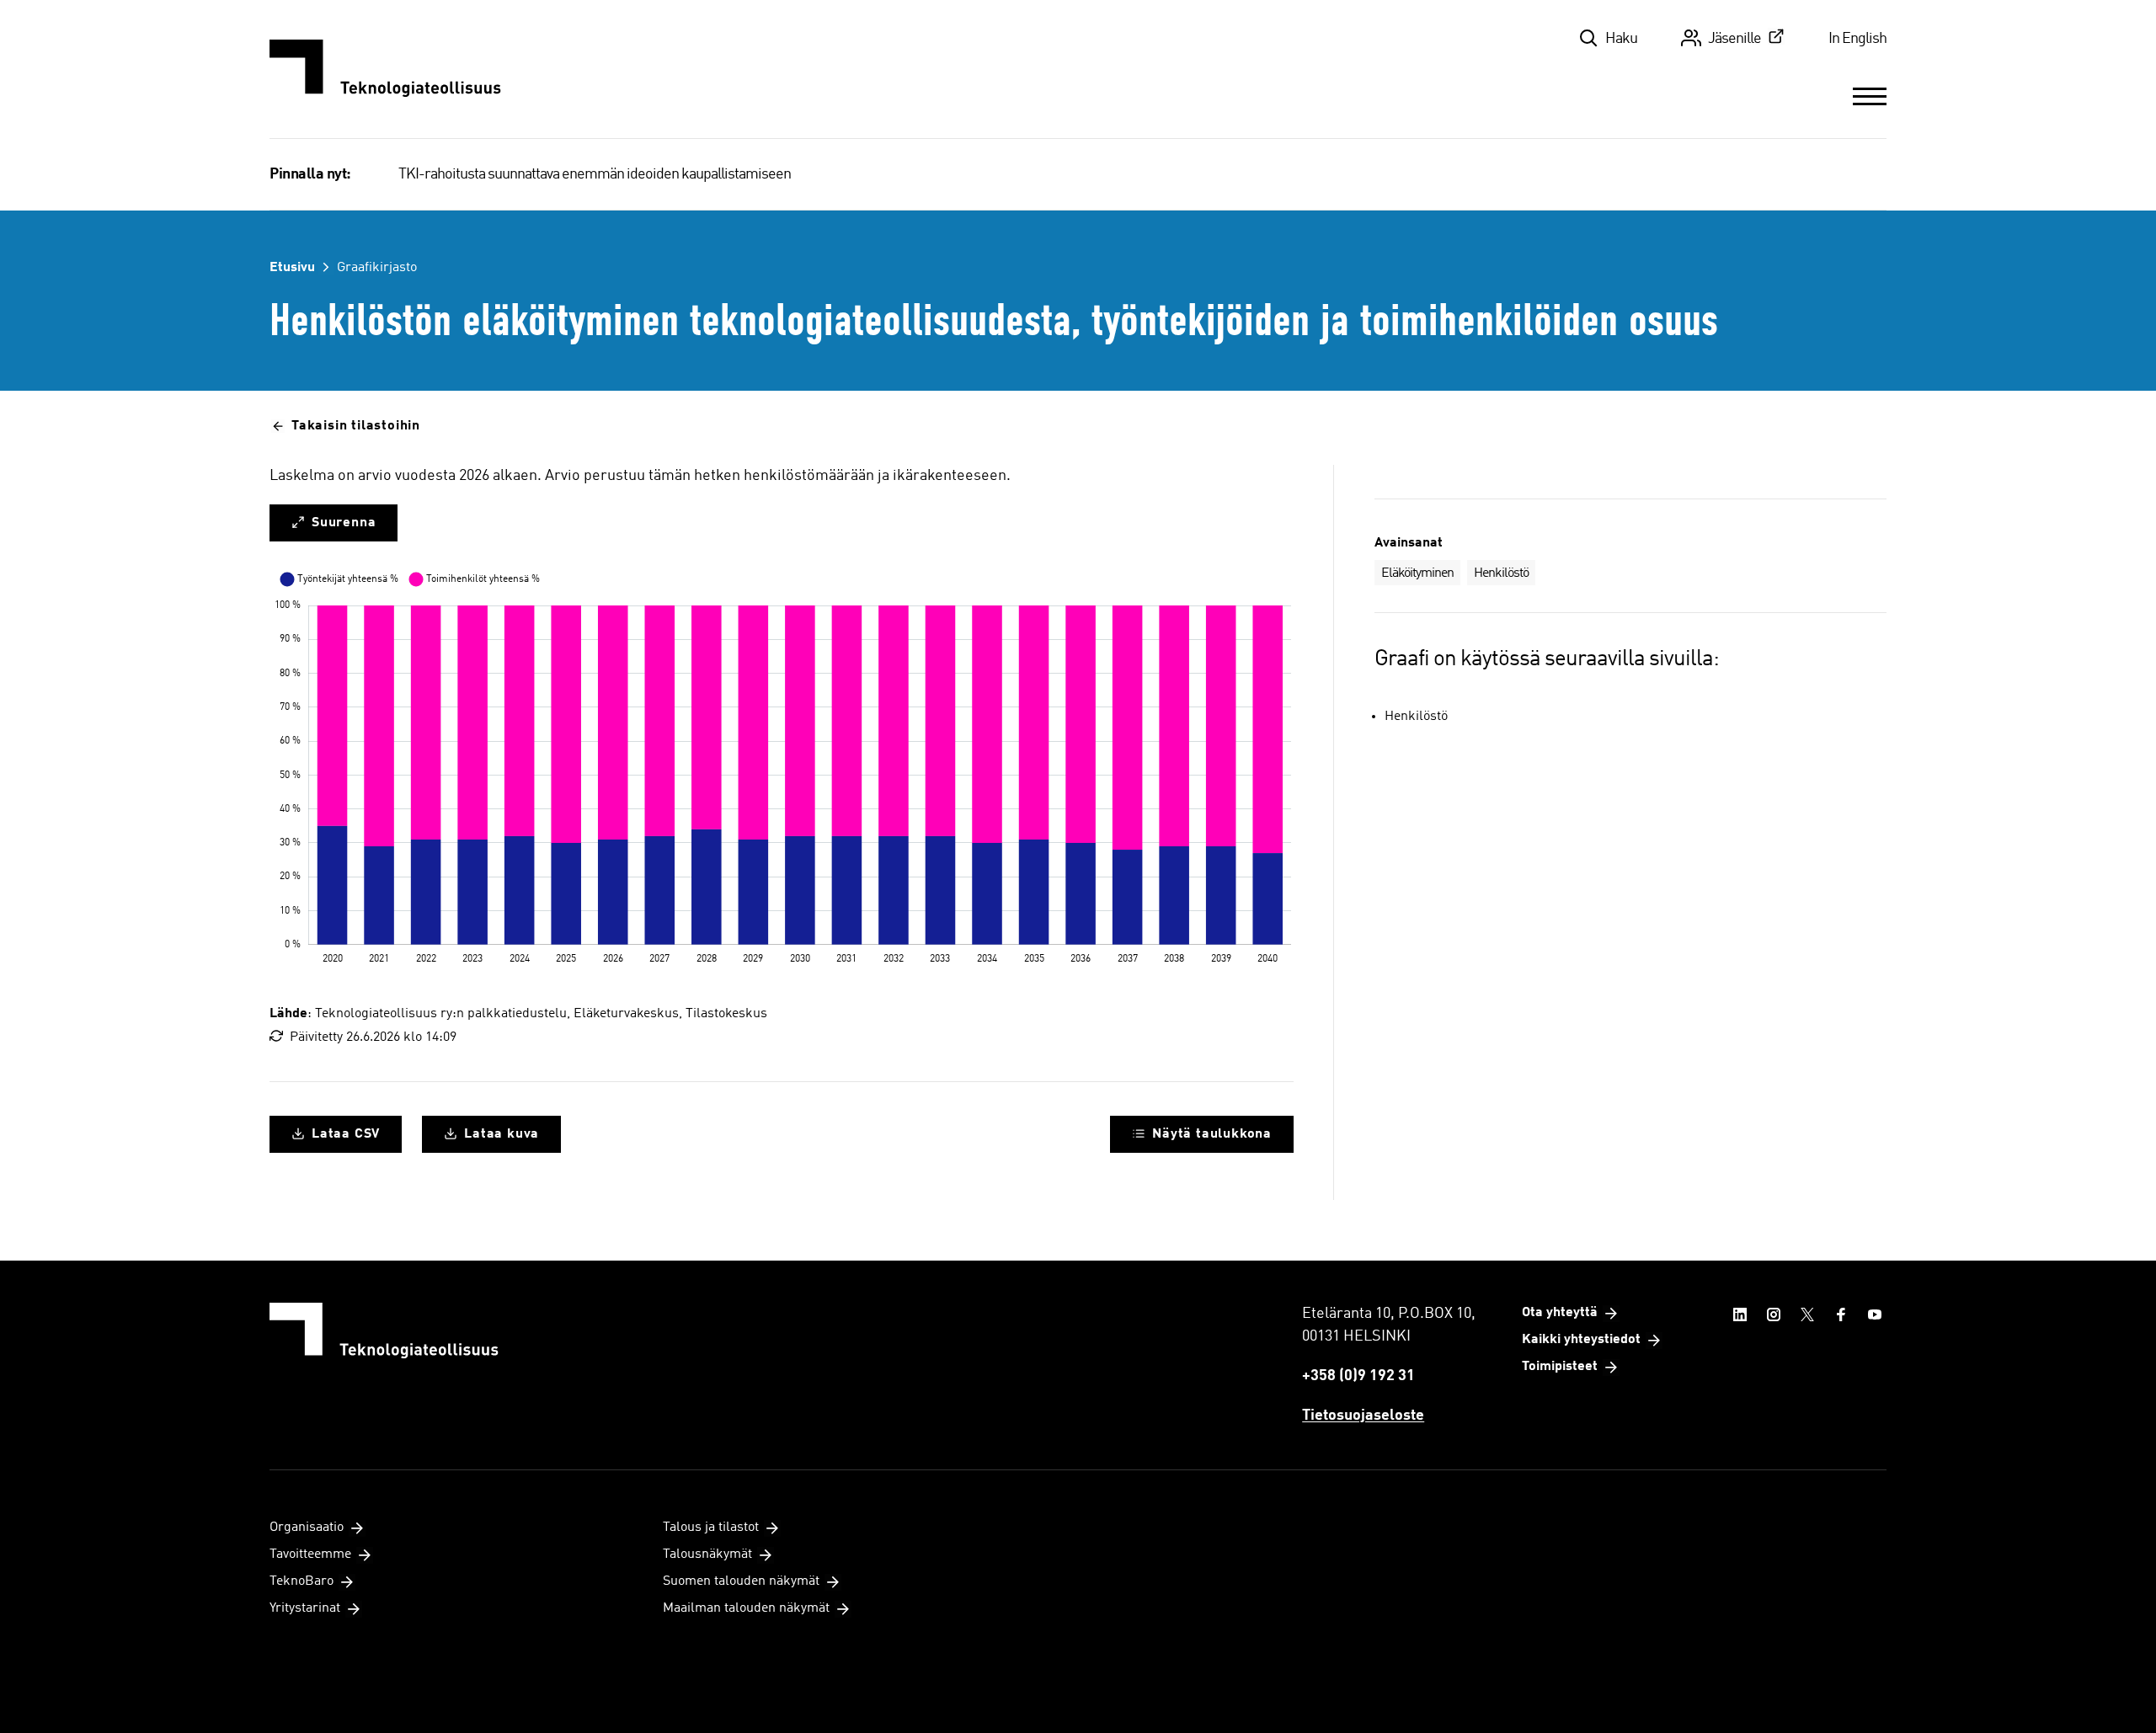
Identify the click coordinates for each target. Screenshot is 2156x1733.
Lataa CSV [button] (346, 1134)
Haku (1621, 39)
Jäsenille (1734, 39)
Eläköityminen (1417, 573)
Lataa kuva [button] (502, 1134)
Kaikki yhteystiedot (1581, 1340)
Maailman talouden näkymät (746, 1608)
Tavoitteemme (310, 1554)
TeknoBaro (302, 1581)
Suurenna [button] (344, 523)
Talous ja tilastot (711, 1528)
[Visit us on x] (1807, 1314)
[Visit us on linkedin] (1740, 1314)
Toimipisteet (1560, 1367)
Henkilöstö (1501, 573)
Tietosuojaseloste (1363, 1416)
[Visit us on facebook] (1841, 1314)
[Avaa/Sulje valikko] (1870, 96)
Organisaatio (307, 1528)
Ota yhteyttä (1560, 1313)
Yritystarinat (305, 1608)
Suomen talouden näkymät (741, 1581)
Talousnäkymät (707, 1554)
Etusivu (292, 268)
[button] (1202, 1134)
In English (1857, 39)
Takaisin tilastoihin (356, 426)
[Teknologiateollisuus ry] (385, 69)
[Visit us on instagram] (1774, 1314)
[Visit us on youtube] (1875, 1314)
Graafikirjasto (377, 268)
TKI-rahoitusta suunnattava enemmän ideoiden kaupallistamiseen (595, 174)
